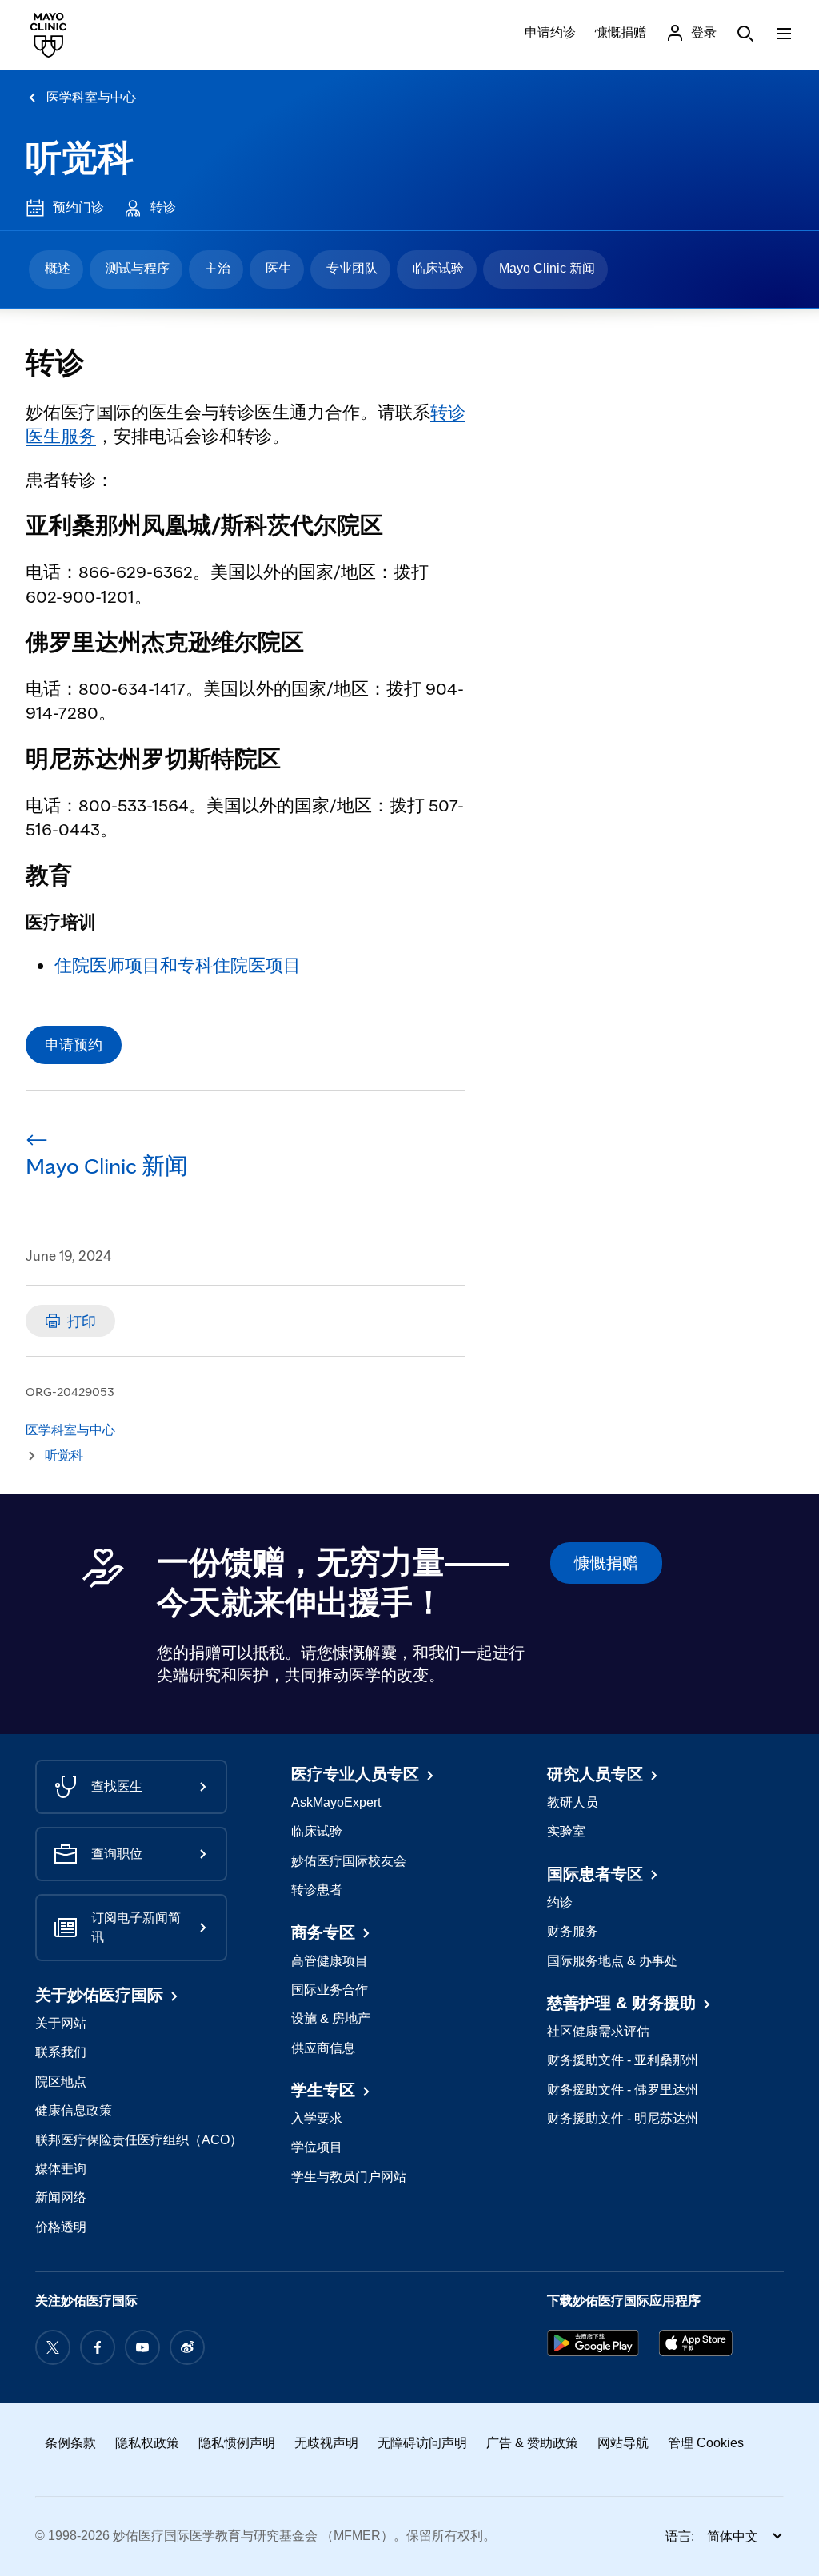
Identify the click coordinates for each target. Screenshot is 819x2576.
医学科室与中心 (91, 97)
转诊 (163, 207)
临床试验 (438, 268)
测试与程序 (138, 268)
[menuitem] (56, 269)
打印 (82, 1321)
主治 (218, 268)
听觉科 (80, 158)
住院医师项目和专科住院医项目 (178, 965)
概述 (58, 268)
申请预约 (74, 1044)
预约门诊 (78, 207)
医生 (278, 268)
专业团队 (352, 268)
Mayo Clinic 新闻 (547, 268)
